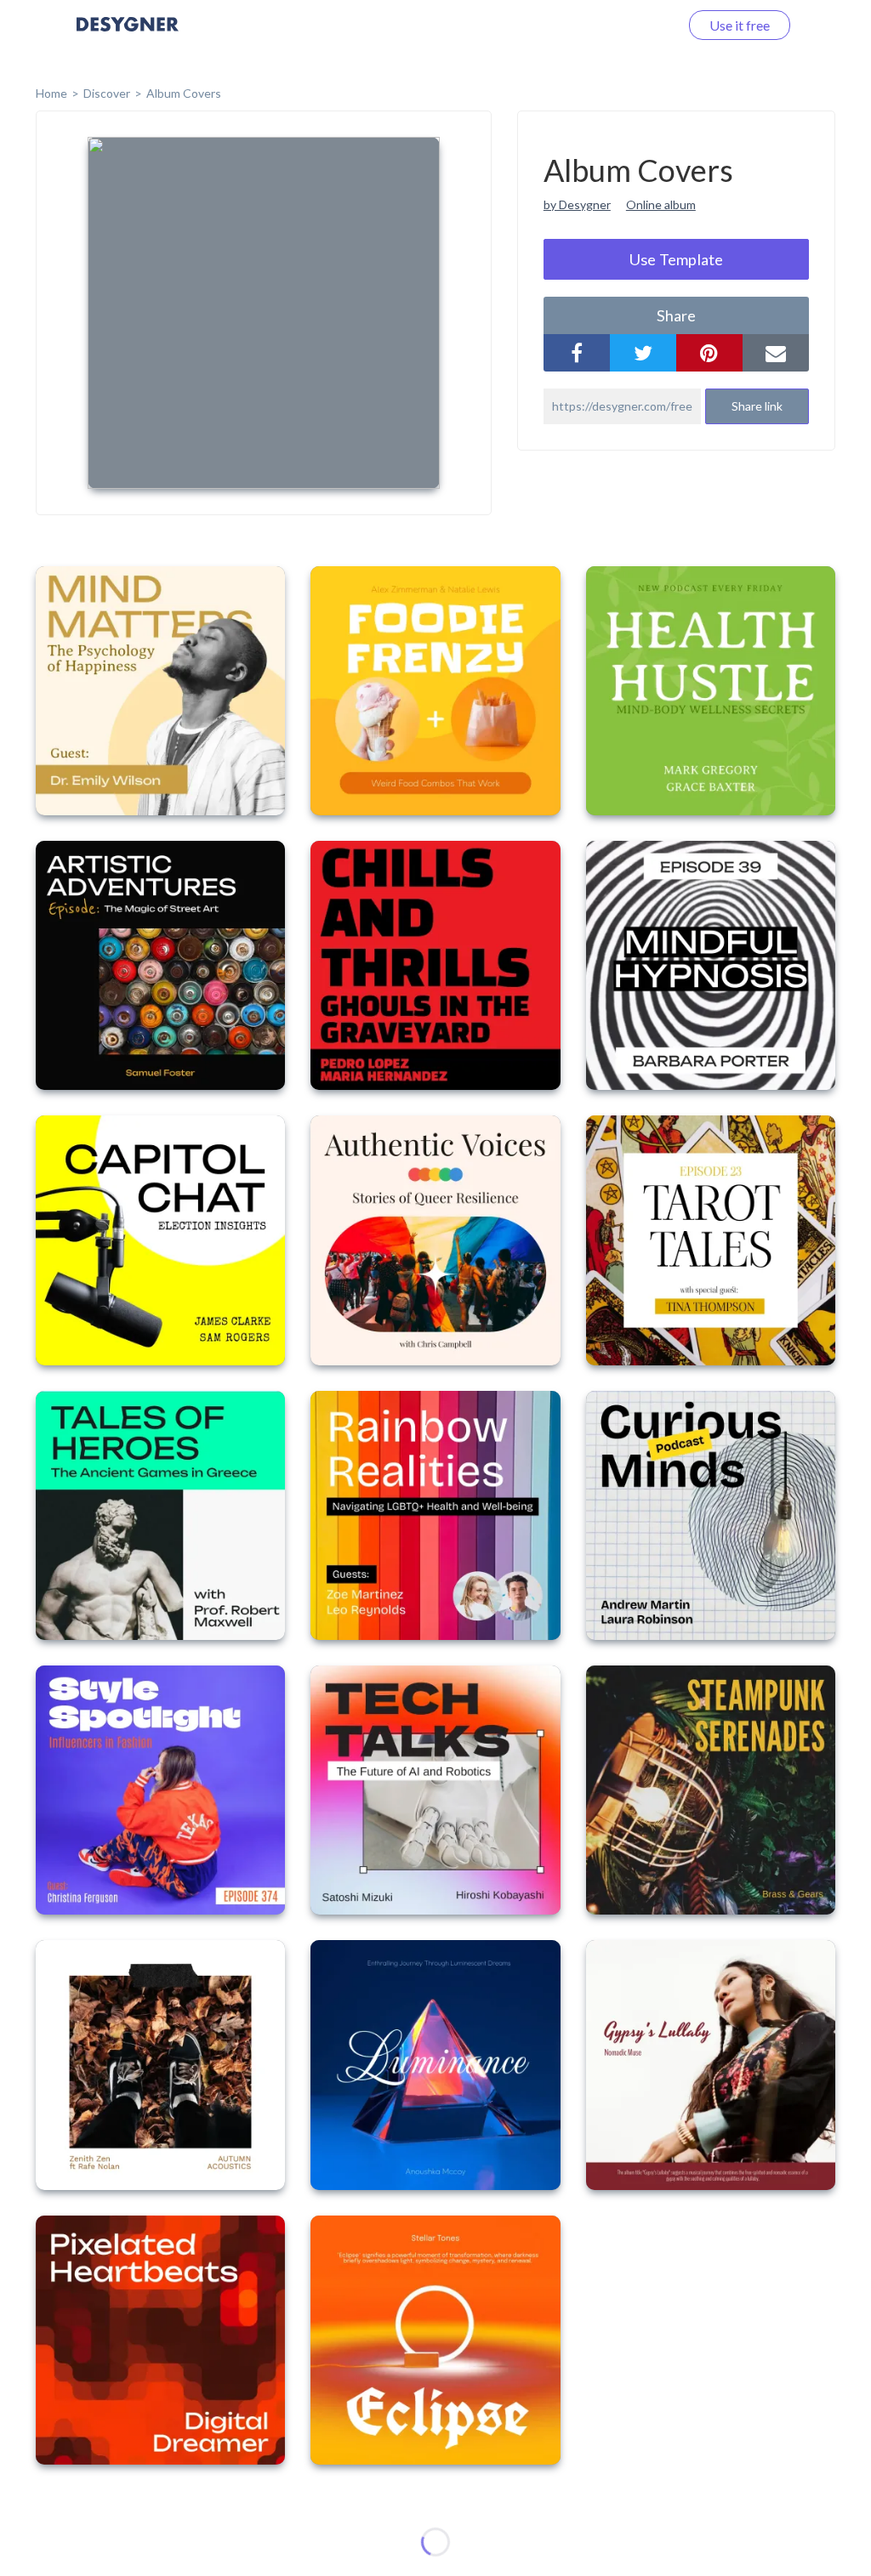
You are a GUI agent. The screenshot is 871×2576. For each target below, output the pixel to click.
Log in (639, 25)
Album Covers (184, 93)
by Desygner (577, 204)
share (676, 315)
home (51, 93)
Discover (107, 93)
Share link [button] (757, 406)
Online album (661, 204)
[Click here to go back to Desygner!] (128, 36)
